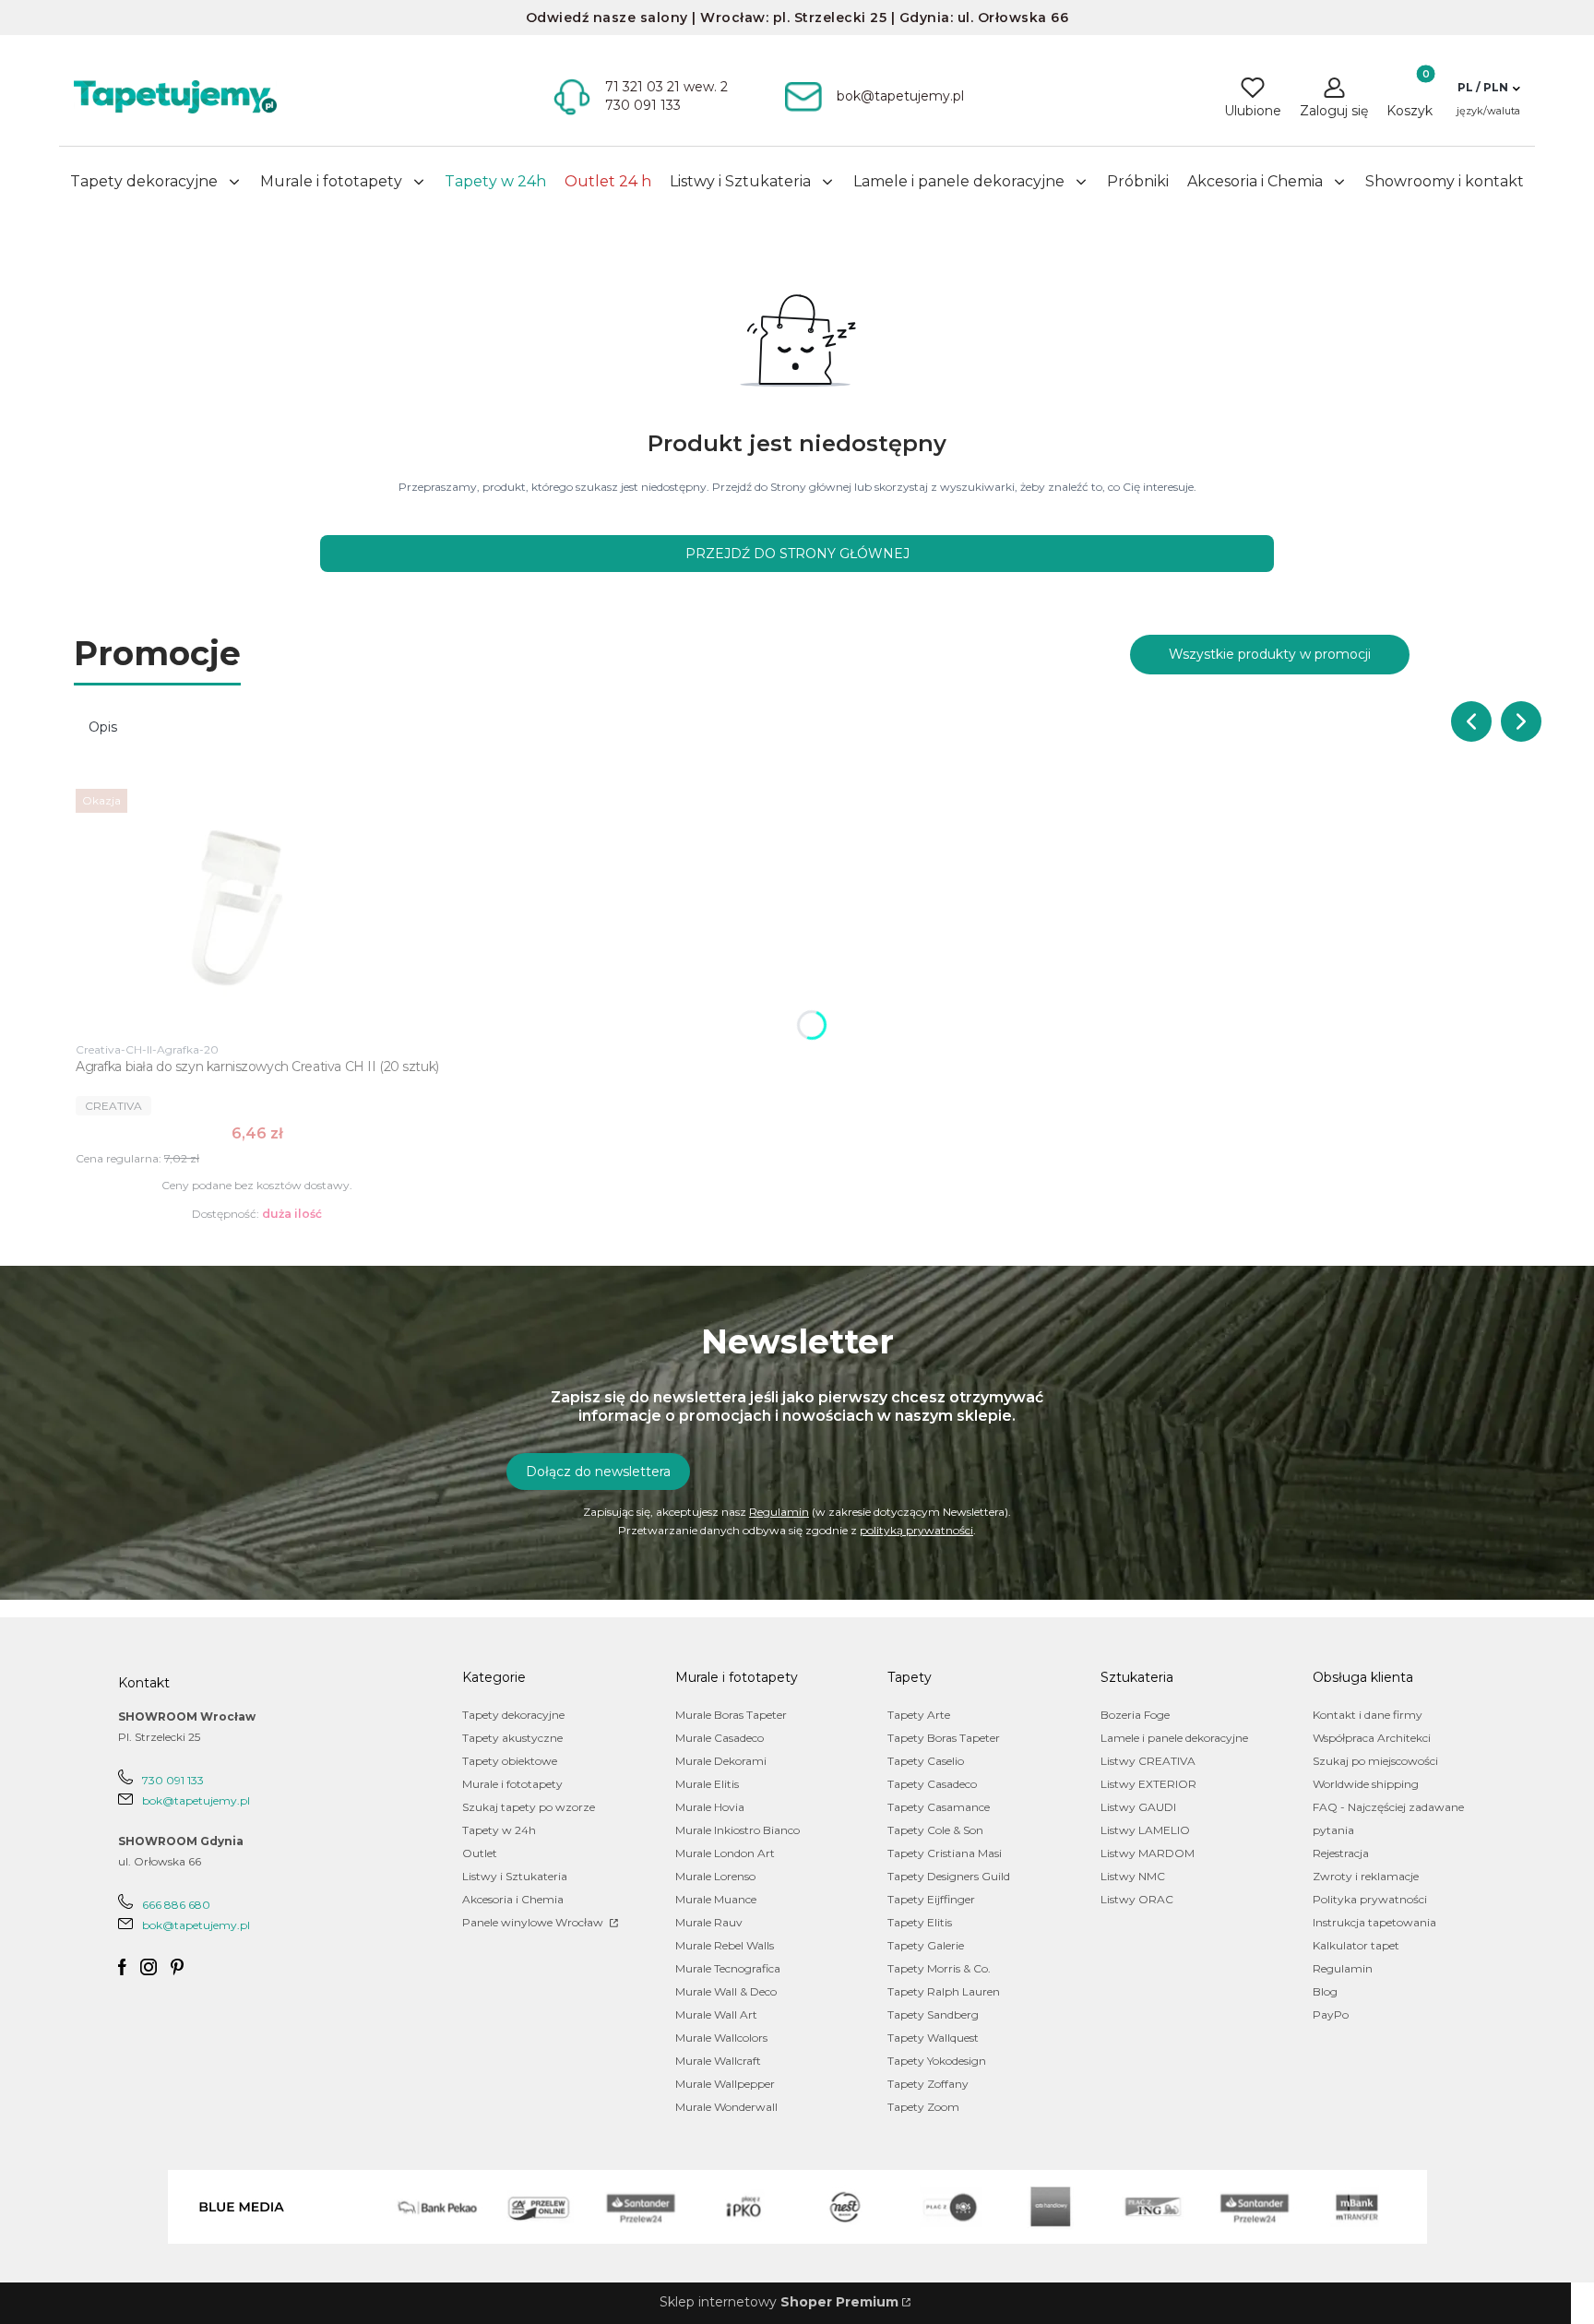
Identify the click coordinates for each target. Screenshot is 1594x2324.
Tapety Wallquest (933, 2038)
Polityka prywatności (1370, 1899)
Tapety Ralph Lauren (944, 1991)
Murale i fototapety (512, 1784)
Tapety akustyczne (512, 1738)
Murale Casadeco (720, 1738)
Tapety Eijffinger (931, 1899)
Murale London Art (725, 1853)
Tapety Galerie (926, 1945)
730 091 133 (173, 1780)
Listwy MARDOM (1148, 1853)
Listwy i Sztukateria (515, 1876)
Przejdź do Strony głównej (797, 554)
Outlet (480, 1853)
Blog (1325, 1991)
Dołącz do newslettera (598, 1472)
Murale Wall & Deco (726, 1991)
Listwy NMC (1133, 1876)
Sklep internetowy (779, 2302)
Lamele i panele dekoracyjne (1174, 1738)
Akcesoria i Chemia (513, 1899)
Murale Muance (716, 1899)
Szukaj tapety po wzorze (529, 1807)
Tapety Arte (919, 1715)
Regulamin (779, 1512)
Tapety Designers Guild (949, 1876)
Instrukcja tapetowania (1374, 1922)
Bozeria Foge (1135, 1715)
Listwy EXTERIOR (1148, 1784)
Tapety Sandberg (933, 2014)
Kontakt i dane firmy (1368, 1715)
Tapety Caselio (926, 1761)
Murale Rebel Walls (725, 1945)
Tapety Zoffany (928, 2084)
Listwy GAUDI (1138, 1807)
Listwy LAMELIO (1145, 1830)
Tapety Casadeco (932, 1784)
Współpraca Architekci (1372, 1738)
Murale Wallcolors (721, 2038)
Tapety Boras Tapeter (944, 1738)
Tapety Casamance (939, 1807)
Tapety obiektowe (510, 1761)
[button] (1488, 88)
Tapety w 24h (499, 1830)
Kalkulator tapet (1356, 1945)
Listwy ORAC (1137, 1899)
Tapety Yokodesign (937, 2061)
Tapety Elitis (920, 1922)
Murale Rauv (709, 1922)
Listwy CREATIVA (1148, 1761)
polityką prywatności (916, 1530)
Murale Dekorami (721, 1761)
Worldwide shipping (1366, 1784)
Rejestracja (1341, 1853)
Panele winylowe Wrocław (534, 1922)
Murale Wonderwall (726, 2107)
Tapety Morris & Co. (939, 1968)
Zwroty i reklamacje (1366, 1876)
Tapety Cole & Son (935, 1830)
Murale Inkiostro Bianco (738, 1830)
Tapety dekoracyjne (513, 1715)
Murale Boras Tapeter (731, 1715)
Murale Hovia (710, 1807)
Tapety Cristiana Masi (945, 1853)
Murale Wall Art (716, 2014)
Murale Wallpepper (725, 2084)
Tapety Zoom (923, 2107)
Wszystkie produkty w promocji (1270, 654)
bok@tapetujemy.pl (196, 1800)
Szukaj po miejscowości (1375, 1761)
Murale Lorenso (715, 1876)
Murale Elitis (707, 1784)
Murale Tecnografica (728, 1968)
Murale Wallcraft (718, 2061)
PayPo (1331, 2014)
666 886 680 (176, 1905)
